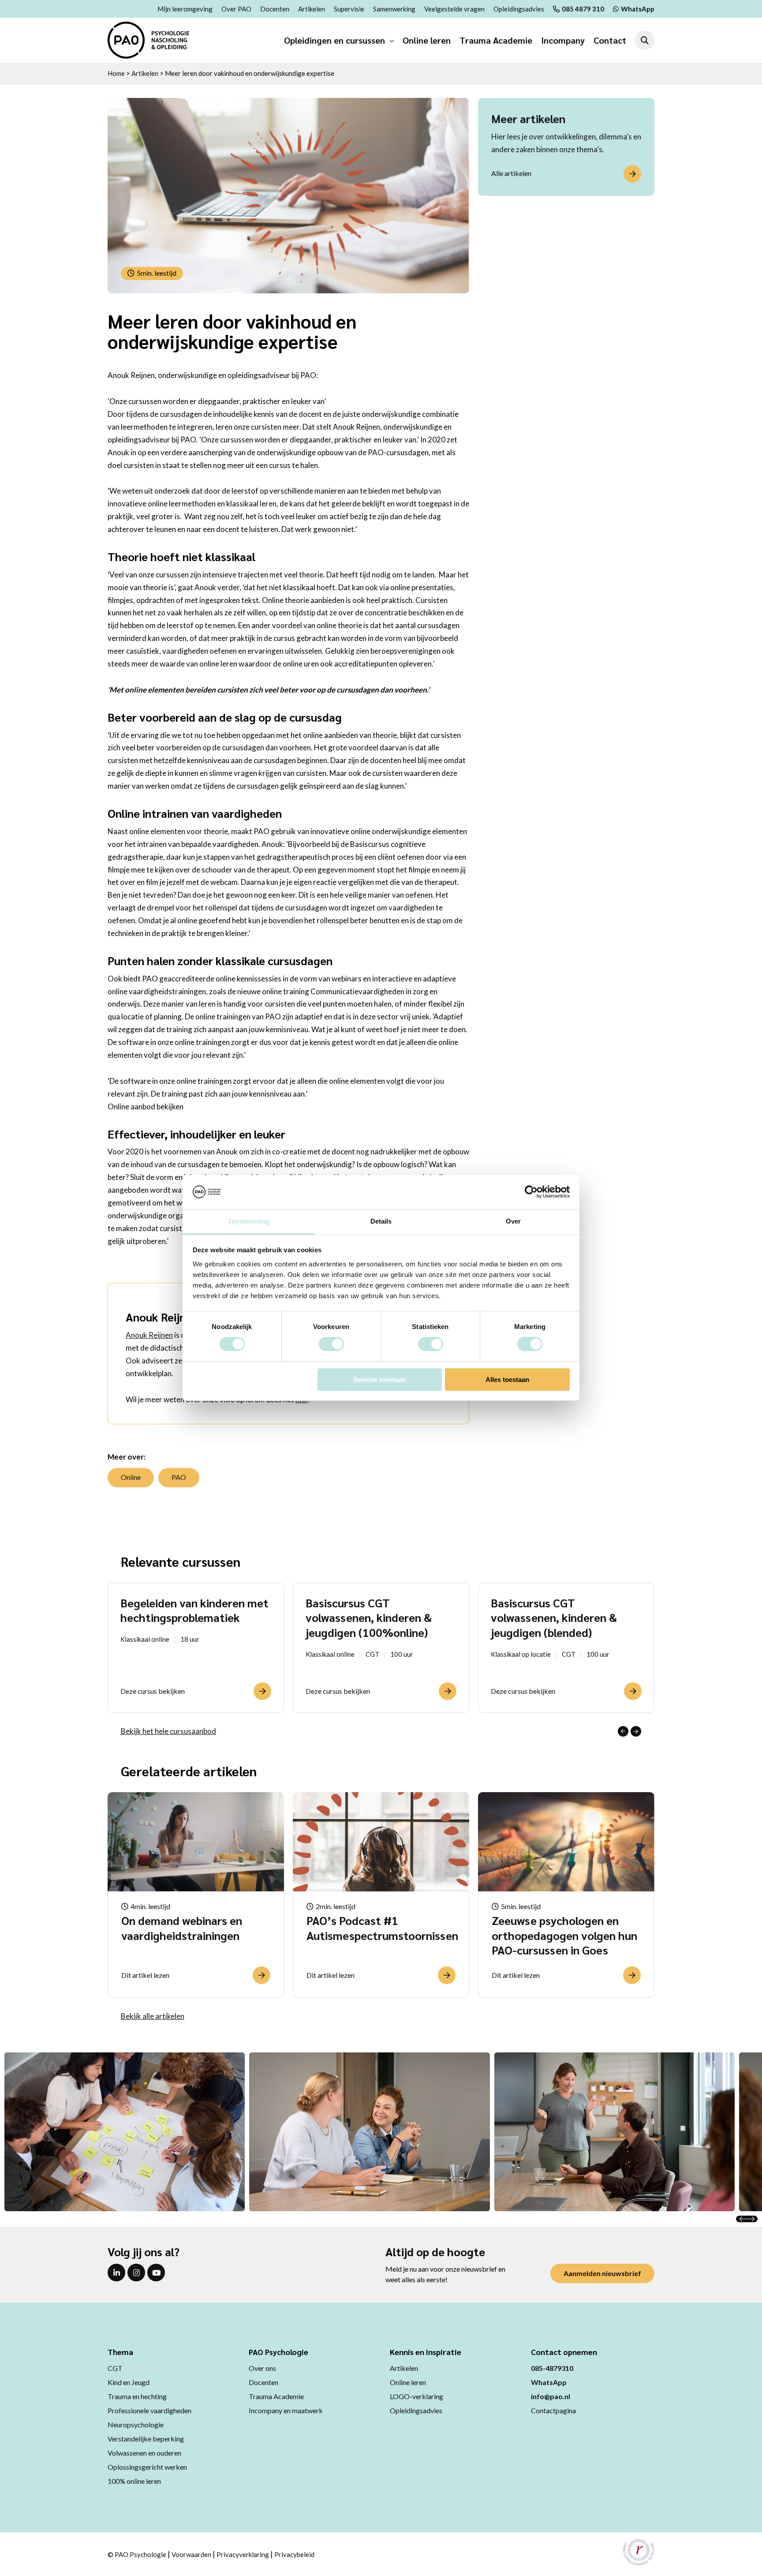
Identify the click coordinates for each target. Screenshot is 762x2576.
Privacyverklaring (243, 2554)
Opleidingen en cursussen (334, 40)
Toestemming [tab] (248, 1221)
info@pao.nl (551, 2396)
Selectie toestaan (379, 1380)
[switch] (331, 1344)
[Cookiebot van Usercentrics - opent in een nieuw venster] (531, 1192)
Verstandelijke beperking (146, 2439)
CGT (115, 2368)
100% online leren (134, 2481)
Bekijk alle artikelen (153, 2016)
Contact (610, 40)
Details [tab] (381, 1221)
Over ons (262, 2368)
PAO (179, 1477)
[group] (196, 1648)
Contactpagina (553, 2410)
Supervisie (349, 9)
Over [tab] (513, 1221)
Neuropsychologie (136, 2424)
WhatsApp (638, 9)
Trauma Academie (496, 40)
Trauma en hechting (137, 2396)
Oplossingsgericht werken (147, 2467)
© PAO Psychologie (137, 2554)
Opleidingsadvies (519, 9)
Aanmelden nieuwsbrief (602, 2273)
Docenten (275, 9)
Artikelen (312, 9)
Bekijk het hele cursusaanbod (168, 1731)
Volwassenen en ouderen (144, 2453)
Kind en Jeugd (129, 2382)
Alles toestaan (507, 1380)
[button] (623, 1731)
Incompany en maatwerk (286, 2410)
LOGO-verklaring (416, 2396)
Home (116, 73)
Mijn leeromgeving (185, 9)
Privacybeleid (294, 2554)
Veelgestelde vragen (454, 9)
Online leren (427, 40)
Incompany (563, 40)
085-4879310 (552, 2368)
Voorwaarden (191, 2554)
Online (131, 1477)
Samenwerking (394, 9)
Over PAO (236, 9)
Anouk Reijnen (149, 1335)
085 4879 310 (583, 9)
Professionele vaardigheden (149, 2410)
